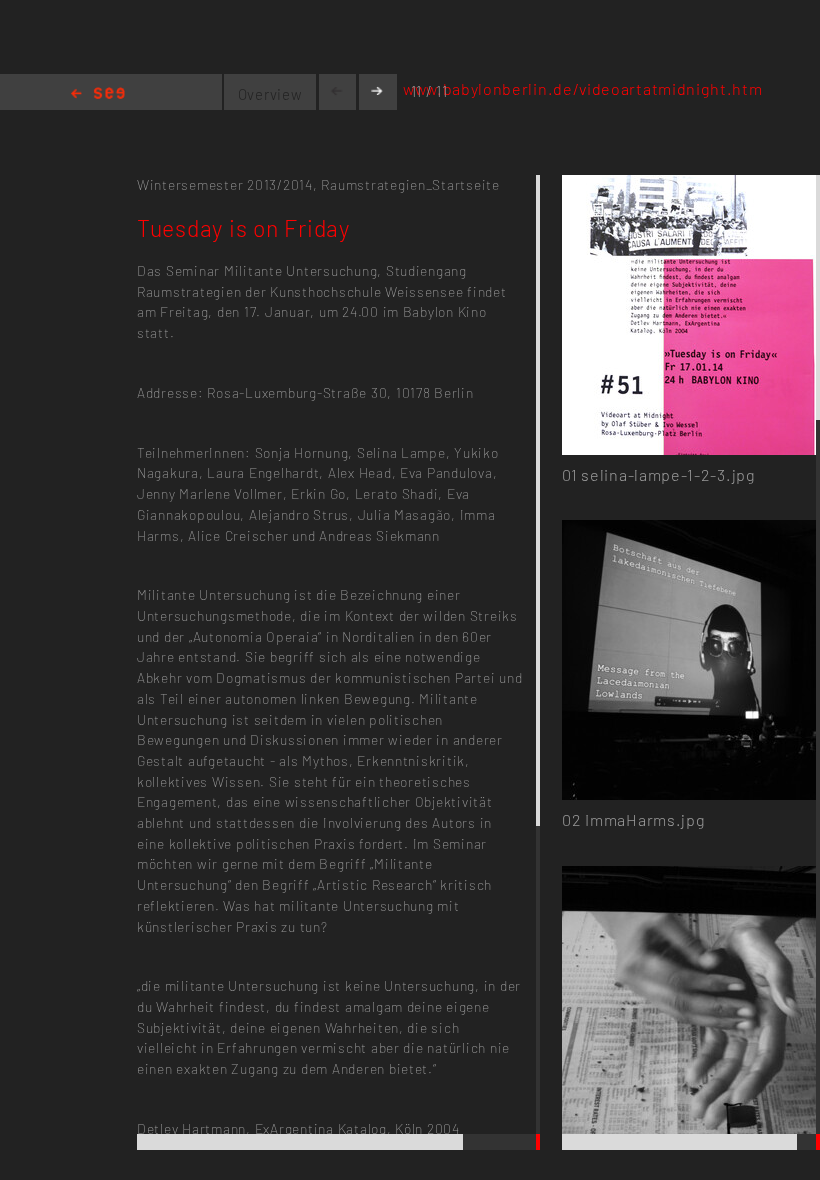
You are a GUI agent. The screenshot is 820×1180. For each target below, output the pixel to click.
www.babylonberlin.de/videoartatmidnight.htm (583, 88)
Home (98, 94)
